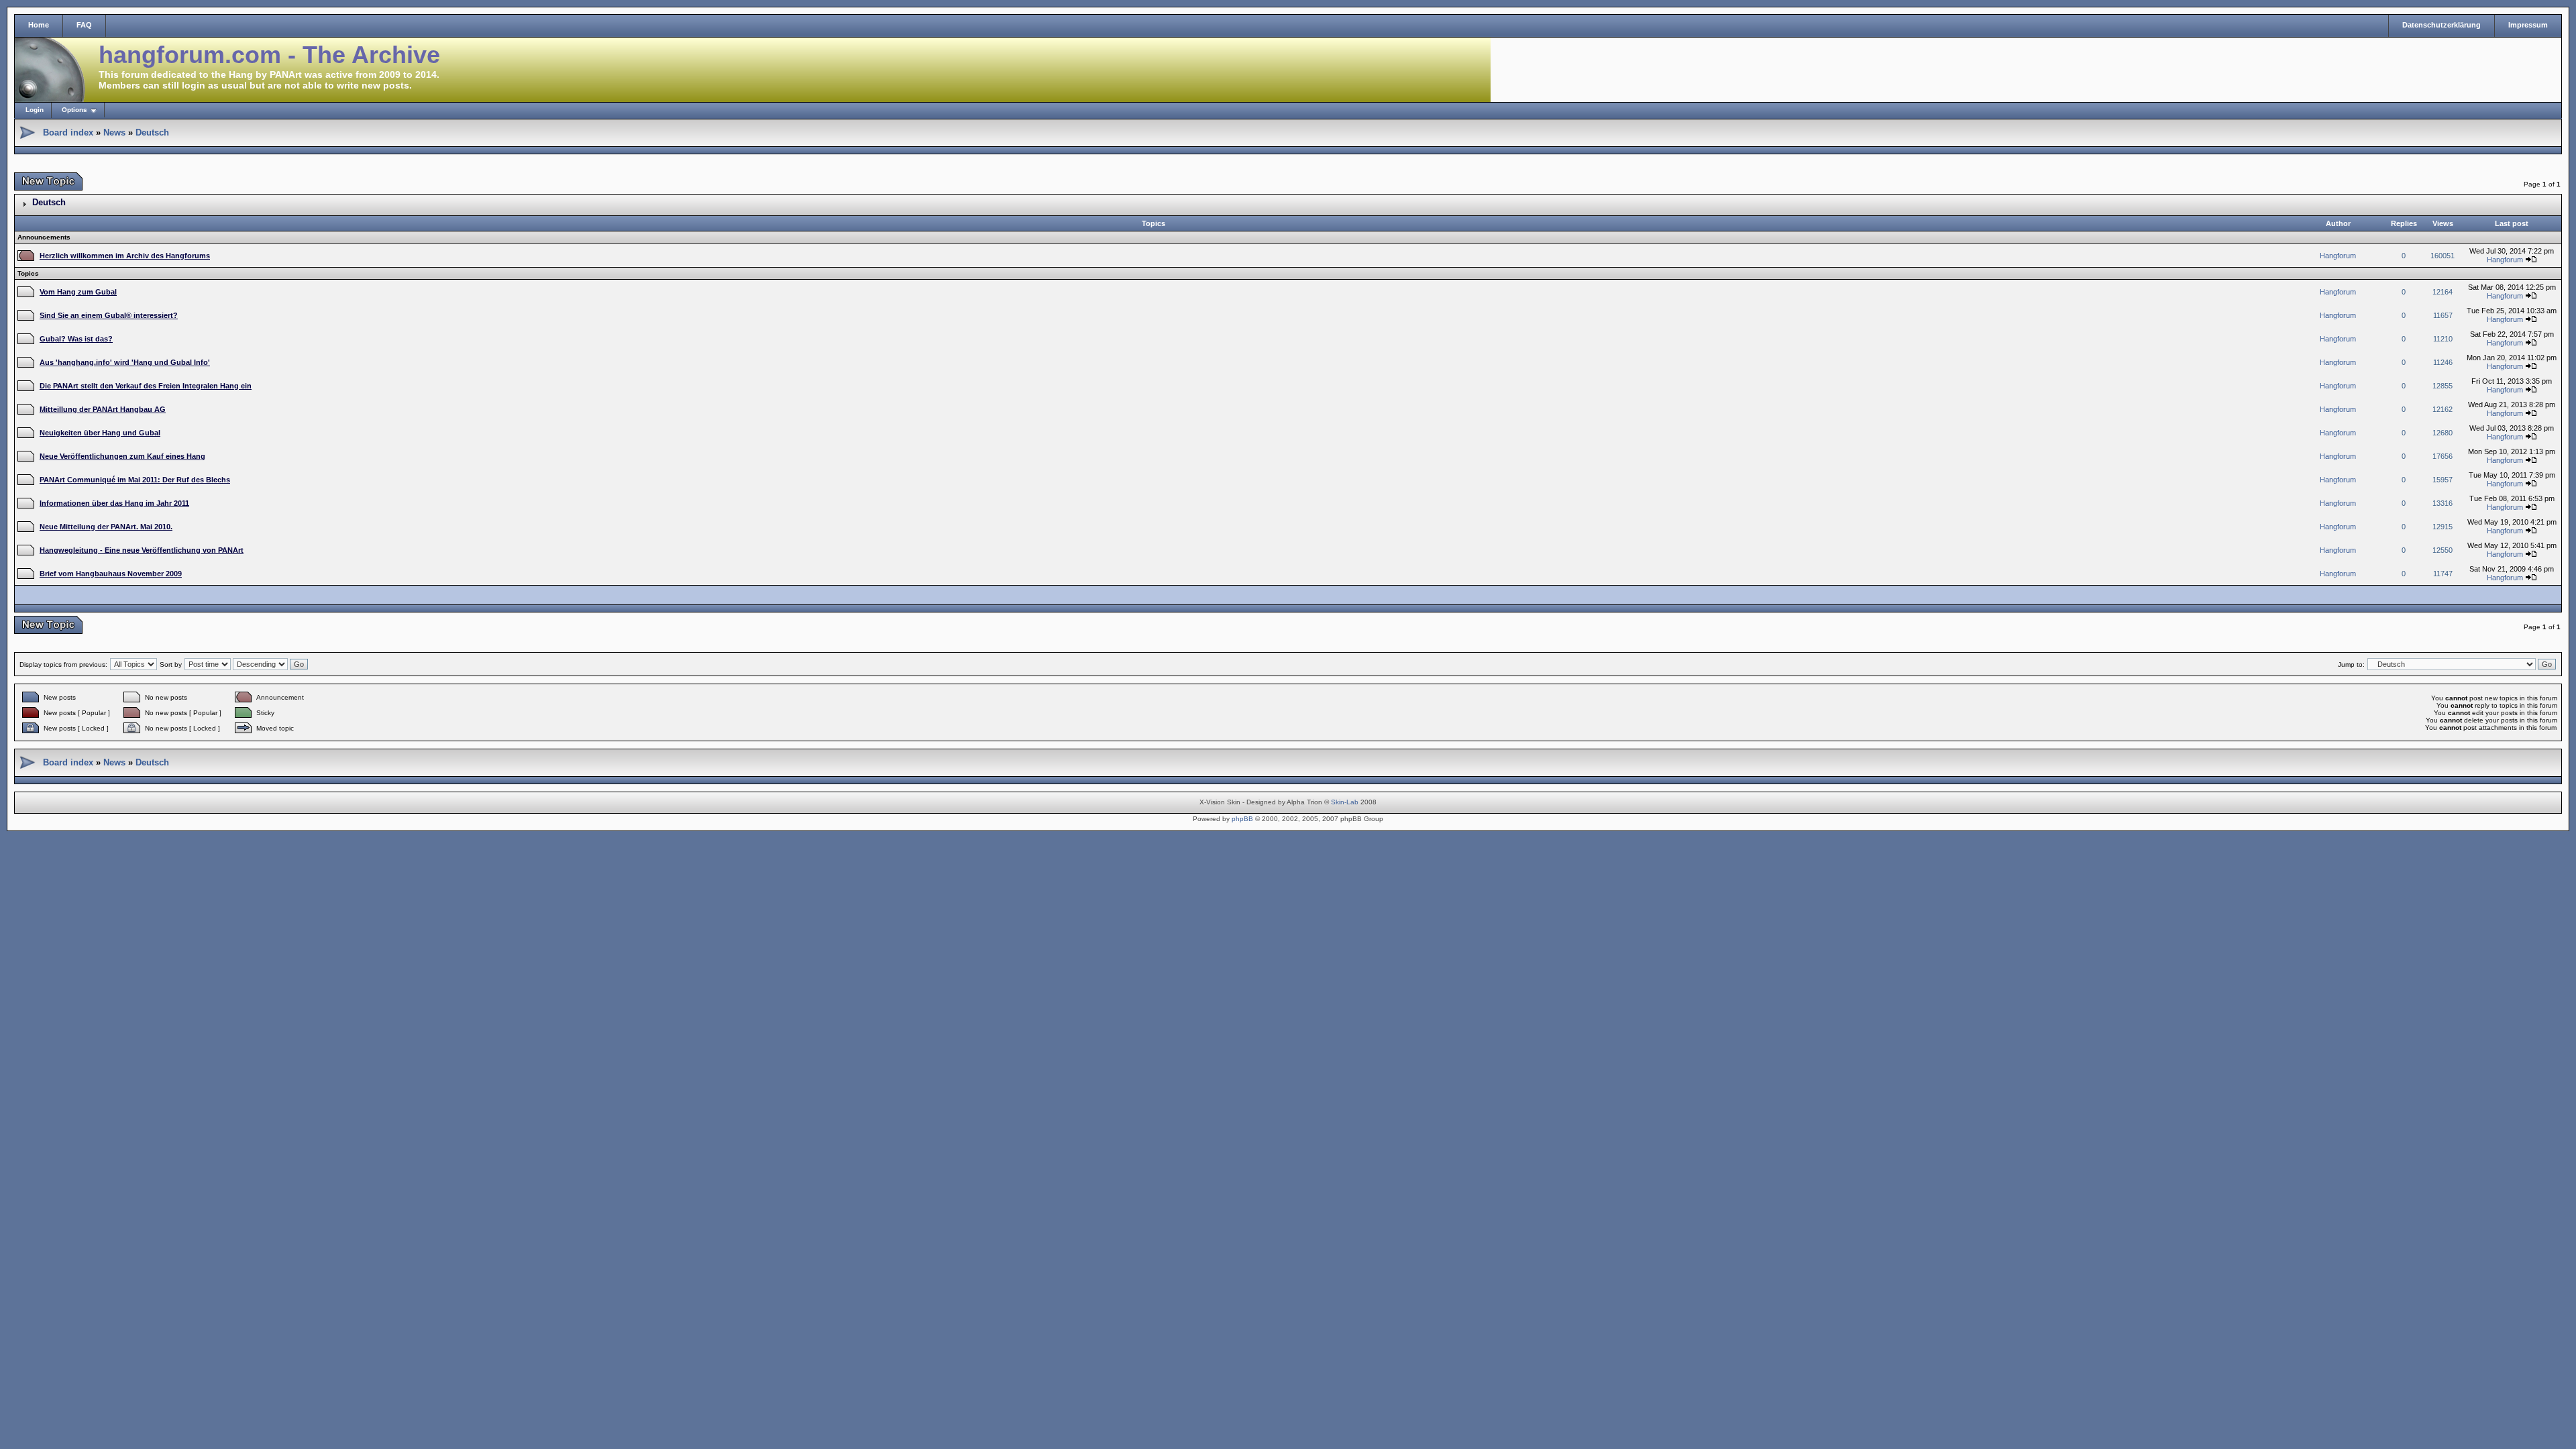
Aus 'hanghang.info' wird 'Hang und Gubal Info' (125, 362)
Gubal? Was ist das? (76, 339)
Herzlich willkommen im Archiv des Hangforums (125, 256)
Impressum (2528, 25)
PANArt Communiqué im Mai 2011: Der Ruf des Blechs (135, 480)
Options (74, 110)
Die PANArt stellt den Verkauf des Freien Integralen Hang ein (146, 386)
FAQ (84, 25)
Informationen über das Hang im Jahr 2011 (114, 503)
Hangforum (2338, 256)
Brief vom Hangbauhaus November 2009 (111, 574)
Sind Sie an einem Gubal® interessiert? (109, 315)
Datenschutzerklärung (2441, 25)
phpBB (1242, 819)
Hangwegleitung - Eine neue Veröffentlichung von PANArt (142, 550)
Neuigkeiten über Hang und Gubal (100, 433)
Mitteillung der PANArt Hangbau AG (103, 409)
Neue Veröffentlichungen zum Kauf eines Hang (122, 456)
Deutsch (152, 132)
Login (35, 110)
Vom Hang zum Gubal (78, 292)
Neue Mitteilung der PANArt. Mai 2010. (106, 527)
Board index (68, 132)
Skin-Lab (1345, 802)
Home (39, 25)
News (114, 132)
